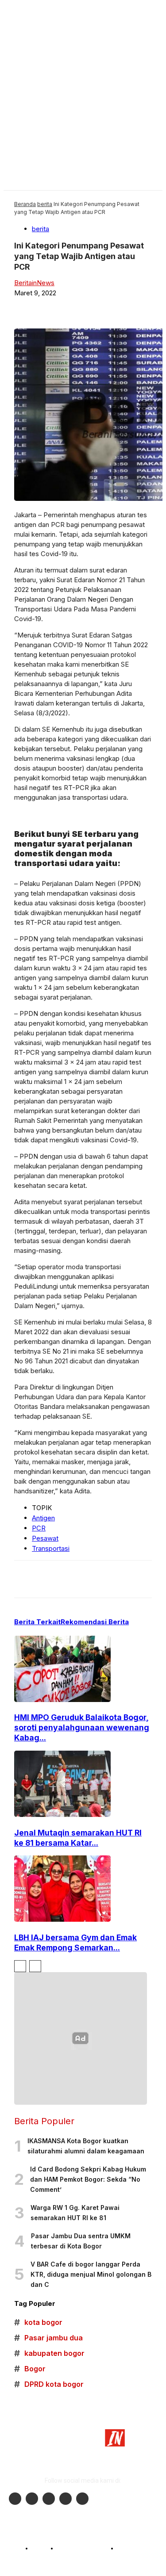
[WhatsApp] (134, 307)
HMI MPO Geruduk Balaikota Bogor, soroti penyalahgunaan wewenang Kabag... (82, 1727)
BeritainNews (34, 283)
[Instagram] (32, 2499)
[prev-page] (20, 1966)
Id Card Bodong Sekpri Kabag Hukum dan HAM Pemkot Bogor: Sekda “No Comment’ (88, 2179)
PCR (39, 1528)
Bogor (30, 2369)
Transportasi (51, 1548)
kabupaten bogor (49, 2353)
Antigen (43, 1518)
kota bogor (38, 2322)
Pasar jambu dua (48, 2338)
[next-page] (35, 1966)
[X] (101, 307)
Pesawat (45, 1538)
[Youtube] (49, 2499)
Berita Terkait (37, 1622)
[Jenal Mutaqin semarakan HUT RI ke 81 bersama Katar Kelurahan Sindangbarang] (62, 1815)
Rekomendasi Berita (95, 1622)
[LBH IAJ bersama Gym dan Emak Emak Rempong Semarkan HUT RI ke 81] (62, 1919)
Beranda (25, 204)
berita (45, 204)
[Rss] (82, 2499)
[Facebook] (69, 307)
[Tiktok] (66, 2499)
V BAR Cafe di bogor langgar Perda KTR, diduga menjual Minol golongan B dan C (91, 2274)
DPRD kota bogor (49, 2384)
